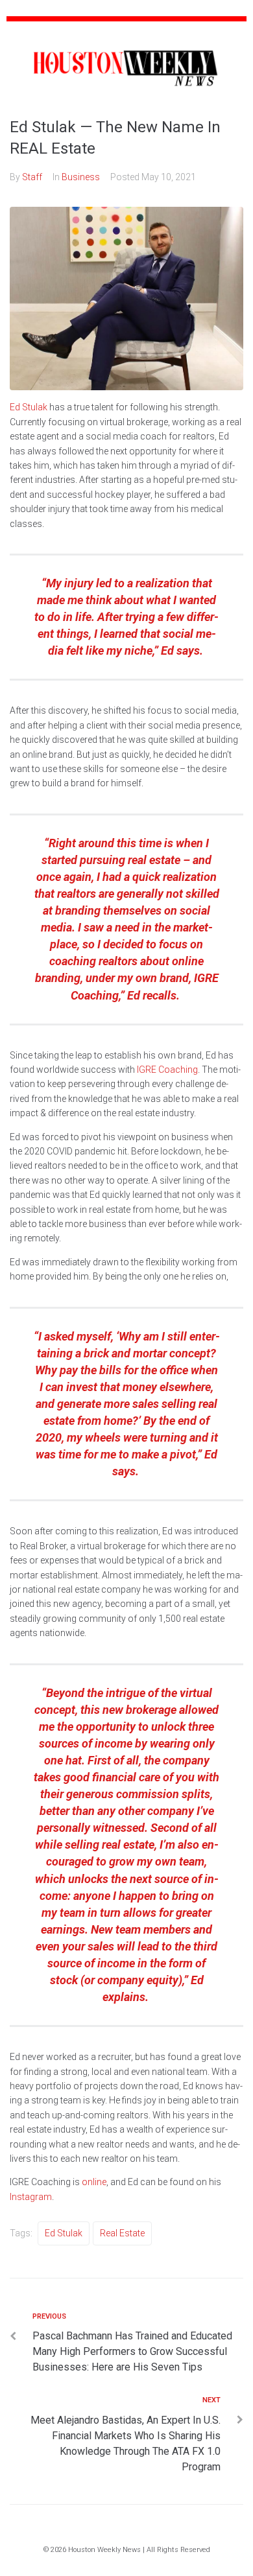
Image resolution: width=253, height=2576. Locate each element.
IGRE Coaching (166, 1070)
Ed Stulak (29, 407)
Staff (32, 177)
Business (81, 177)
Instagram (31, 2197)
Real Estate (122, 2233)
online (93, 2182)
